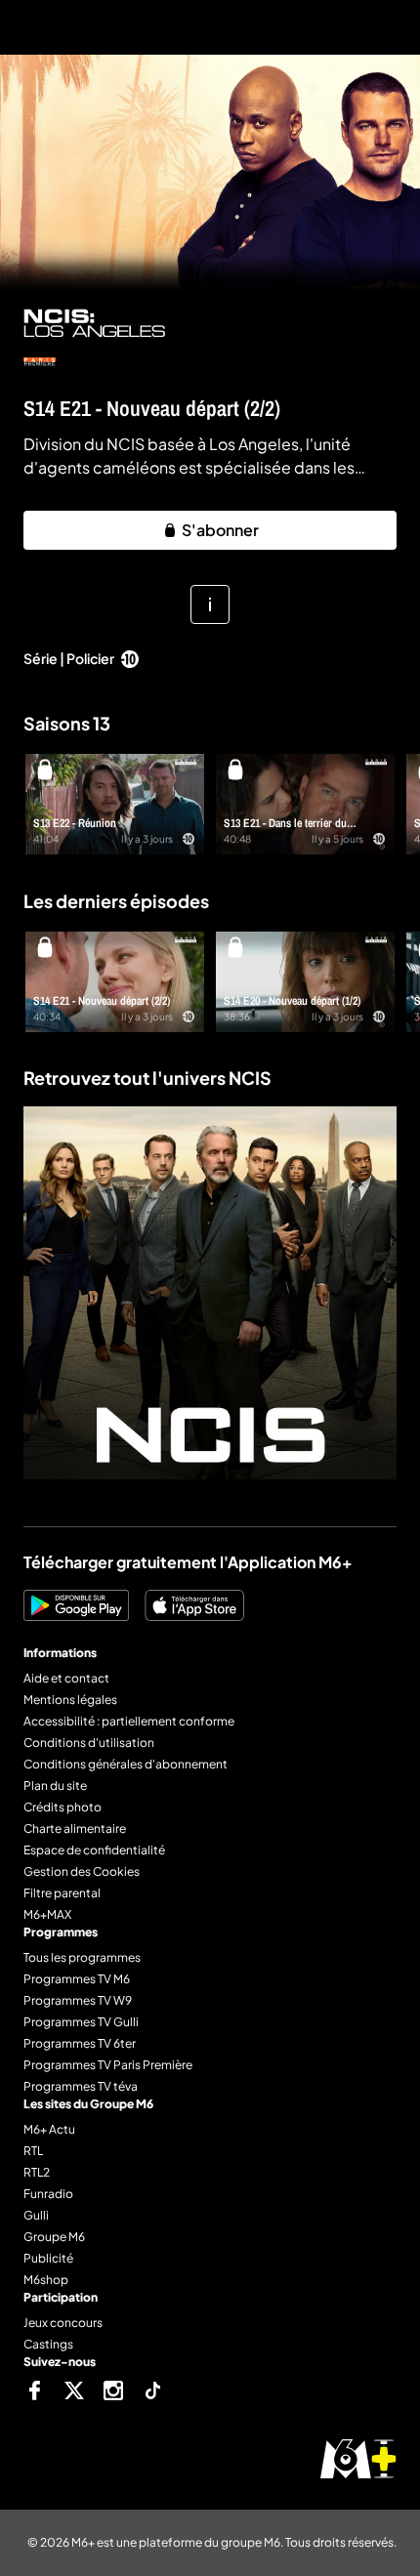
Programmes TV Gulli (81, 2022)
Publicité (48, 2258)
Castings (48, 2344)
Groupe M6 (54, 2237)
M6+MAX (47, 1914)
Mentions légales (70, 1700)
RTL (33, 2151)
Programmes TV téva (81, 2086)
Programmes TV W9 (78, 2000)
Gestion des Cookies (82, 1871)
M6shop (46, 2280)
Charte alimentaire (75, 1828)
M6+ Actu (49, 2129)
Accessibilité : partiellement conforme (129, 1721)
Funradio (48, 2194)
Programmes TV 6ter (80, 2043)
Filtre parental (62, 1893)
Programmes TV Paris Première (108, 2065)
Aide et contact (66, 1678)
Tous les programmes (82, 1957)
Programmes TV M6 (77, 1979)
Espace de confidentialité (94, 1850)
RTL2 (37, 2172)
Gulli (36, 2215)
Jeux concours (63, 2323)
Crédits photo (63, 1807)
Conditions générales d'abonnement (126, 1764)
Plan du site (55, 1786)
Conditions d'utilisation (89, 1743)
